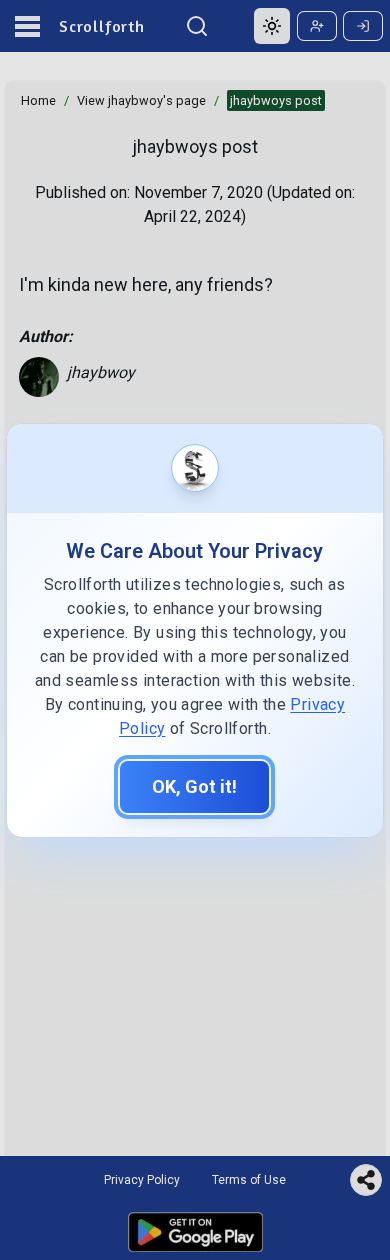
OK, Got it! (194, 786)
